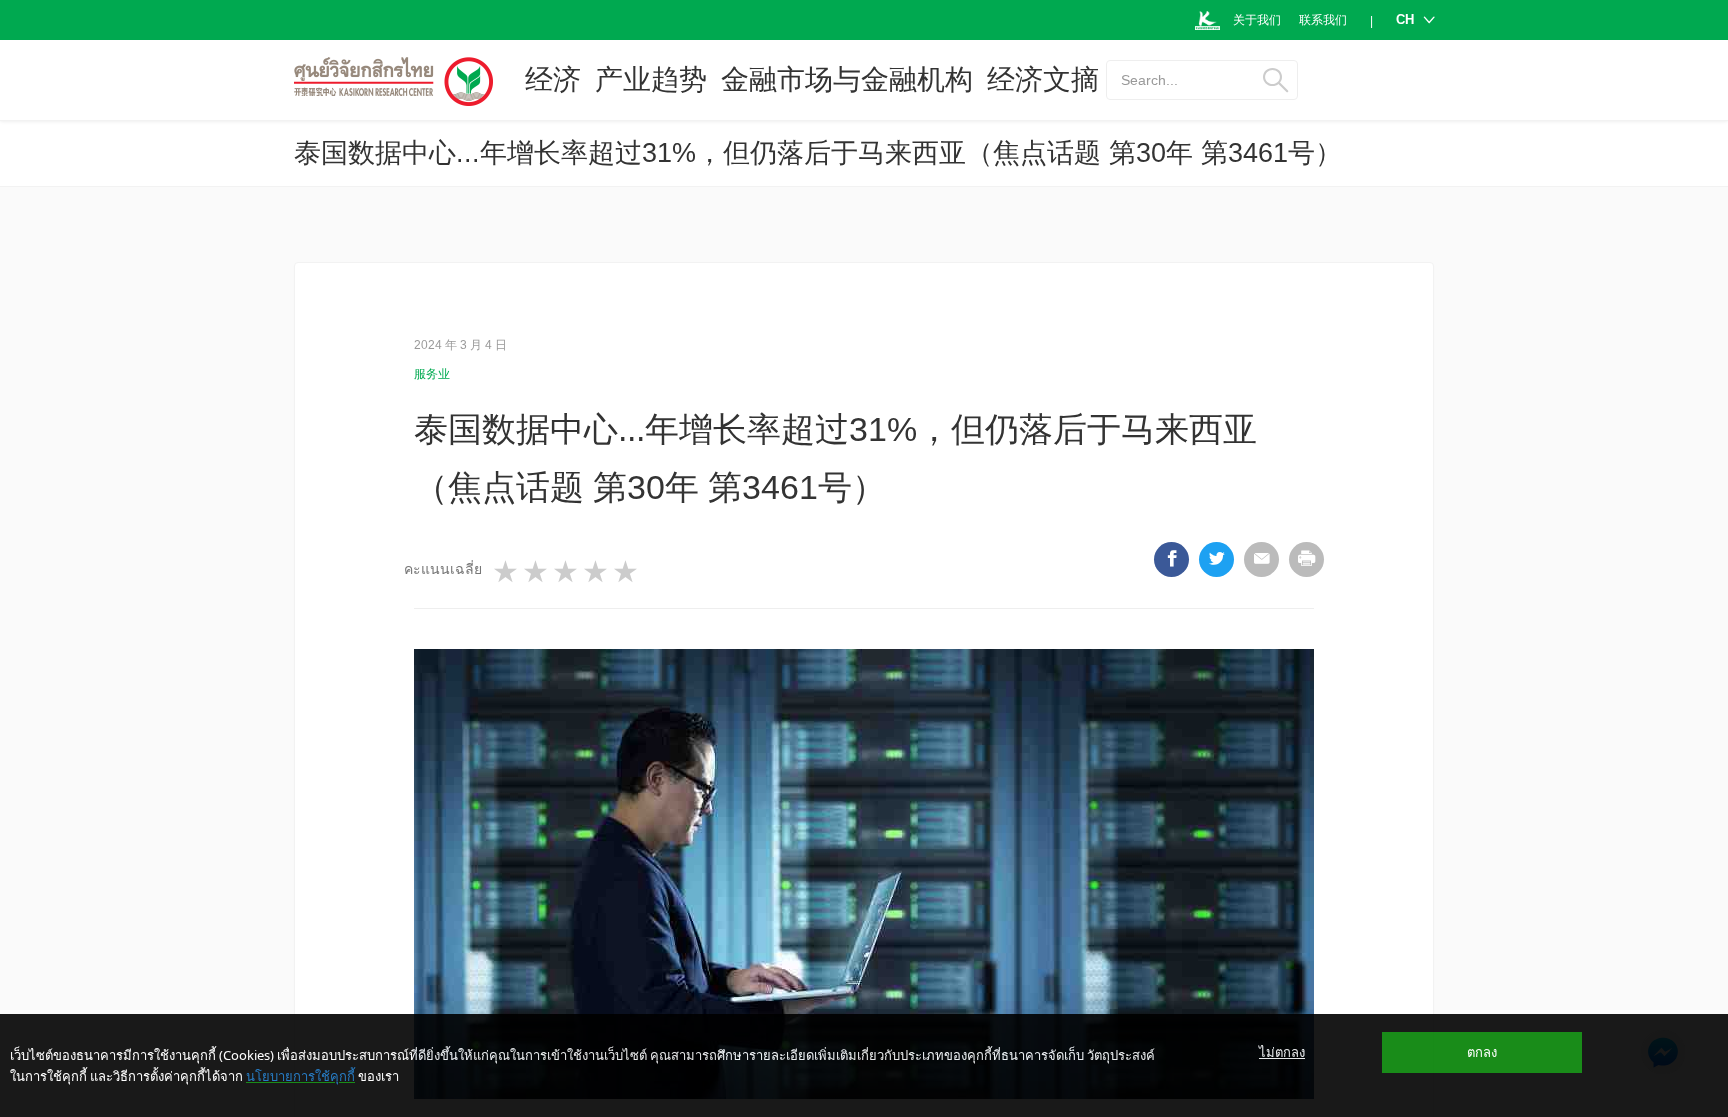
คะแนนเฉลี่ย (443, 569)
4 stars (597, 572)
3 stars (567, 572)
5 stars (627, 572)
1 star (507, 572)
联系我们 (1323, 20)
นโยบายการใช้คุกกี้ (300, 1076)
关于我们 (1257, 20)
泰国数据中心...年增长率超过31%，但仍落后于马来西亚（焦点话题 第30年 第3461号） (818, 153)
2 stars (537, 572)
